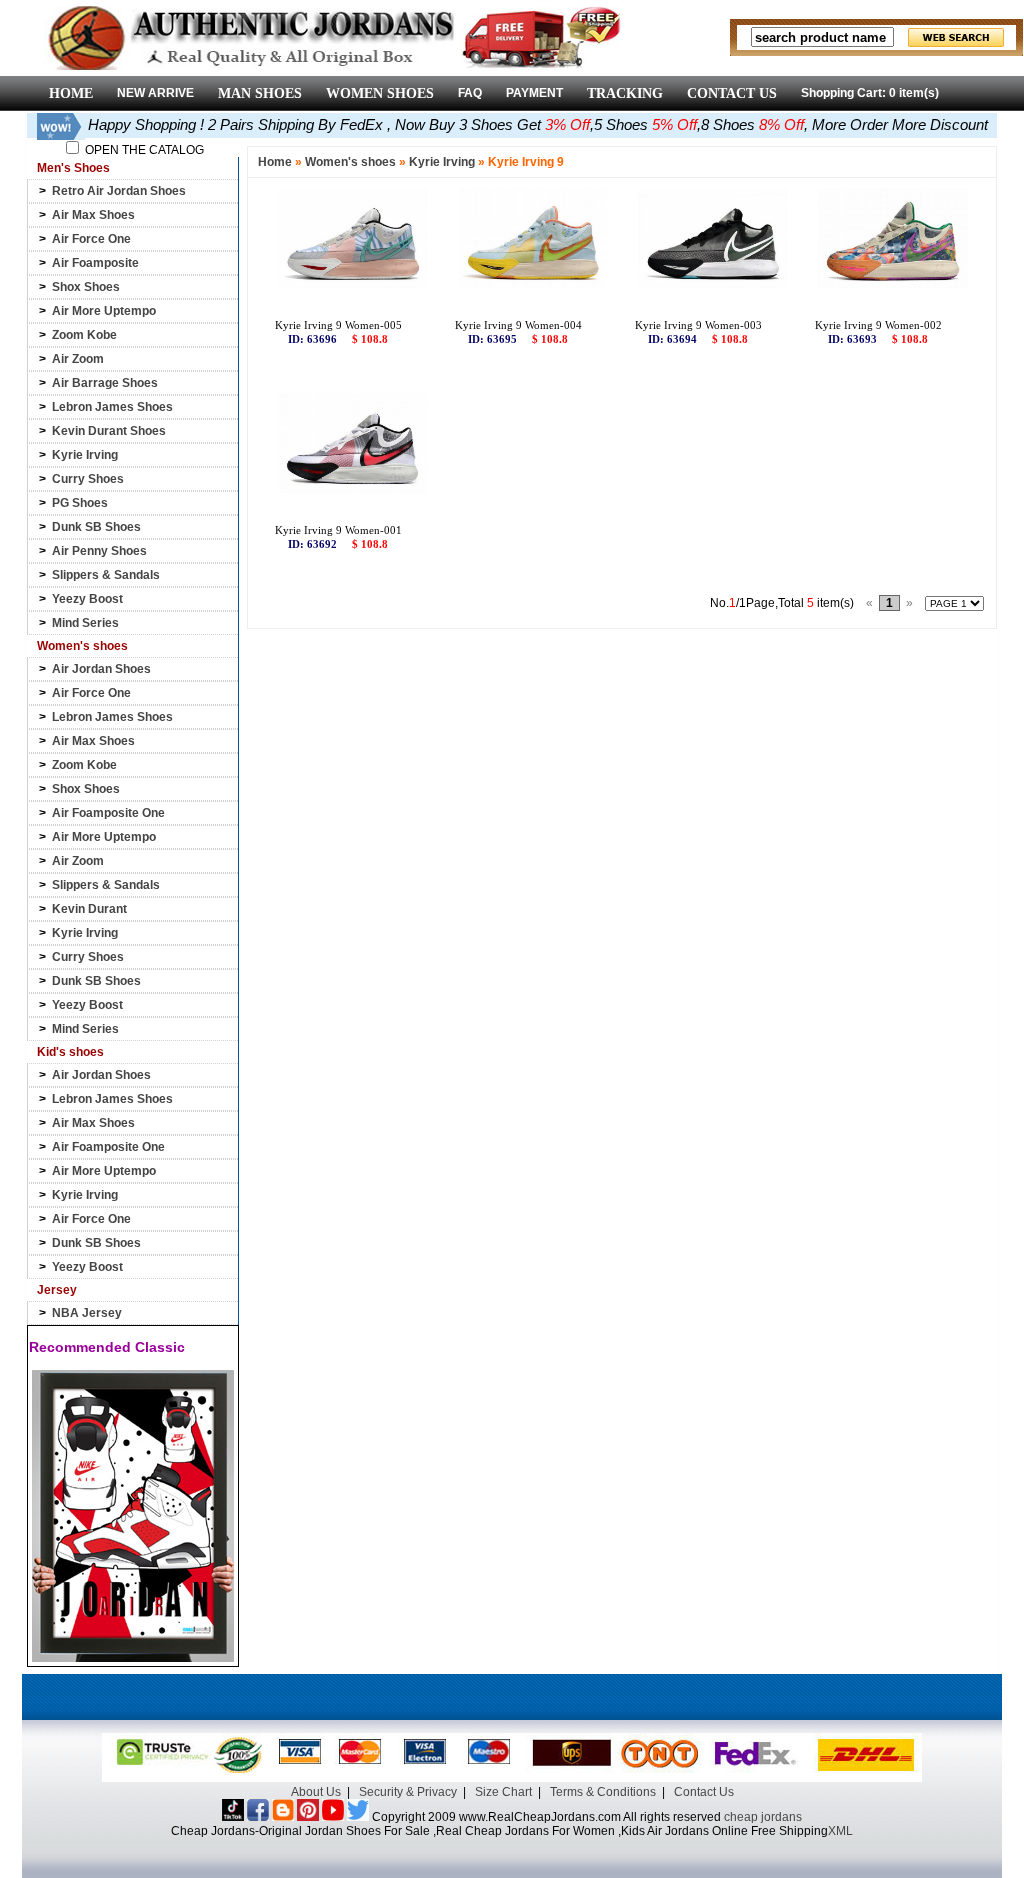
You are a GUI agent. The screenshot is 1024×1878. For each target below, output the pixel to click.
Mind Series (85, 623)
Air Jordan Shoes (101, 669)
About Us (316, 1792)
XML (840, 1831)
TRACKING (625, 93)
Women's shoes (350, 162)
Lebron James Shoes (112, 407)
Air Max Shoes (93, 215)
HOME (71, 93)
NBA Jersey (87, 1313)
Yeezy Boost (87, 599)
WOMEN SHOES (380, 93)
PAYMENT (534, 93)
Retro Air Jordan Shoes (119, 191)
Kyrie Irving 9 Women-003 (698, 325)
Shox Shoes (86, 287)
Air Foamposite (95, 263)
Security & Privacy (408, 1792)
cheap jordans (763, 1817)
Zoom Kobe (84, 335)
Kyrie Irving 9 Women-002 (878, 325)
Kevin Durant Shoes (109, 431)
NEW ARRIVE (155, 93)
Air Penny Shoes (99, 551)
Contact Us (704, 1792)
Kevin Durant (89, 909)
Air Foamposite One (108, 813)
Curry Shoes (88, 479)
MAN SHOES (260, 93)
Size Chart (503, 1792)
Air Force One (91, 239)
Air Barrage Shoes (105, 383)
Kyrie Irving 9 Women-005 (338, 325)
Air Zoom (78, 359)
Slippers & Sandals (106, 575)
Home (275, 162)
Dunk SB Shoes (96, 527)
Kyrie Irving (85, 455)
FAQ (470, 93)
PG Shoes (80, 503)
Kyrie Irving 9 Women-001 (338, 530)
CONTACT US (732, 93)
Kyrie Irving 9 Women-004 (518, 325)
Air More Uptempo (104, 311)
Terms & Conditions (603, 1792)
